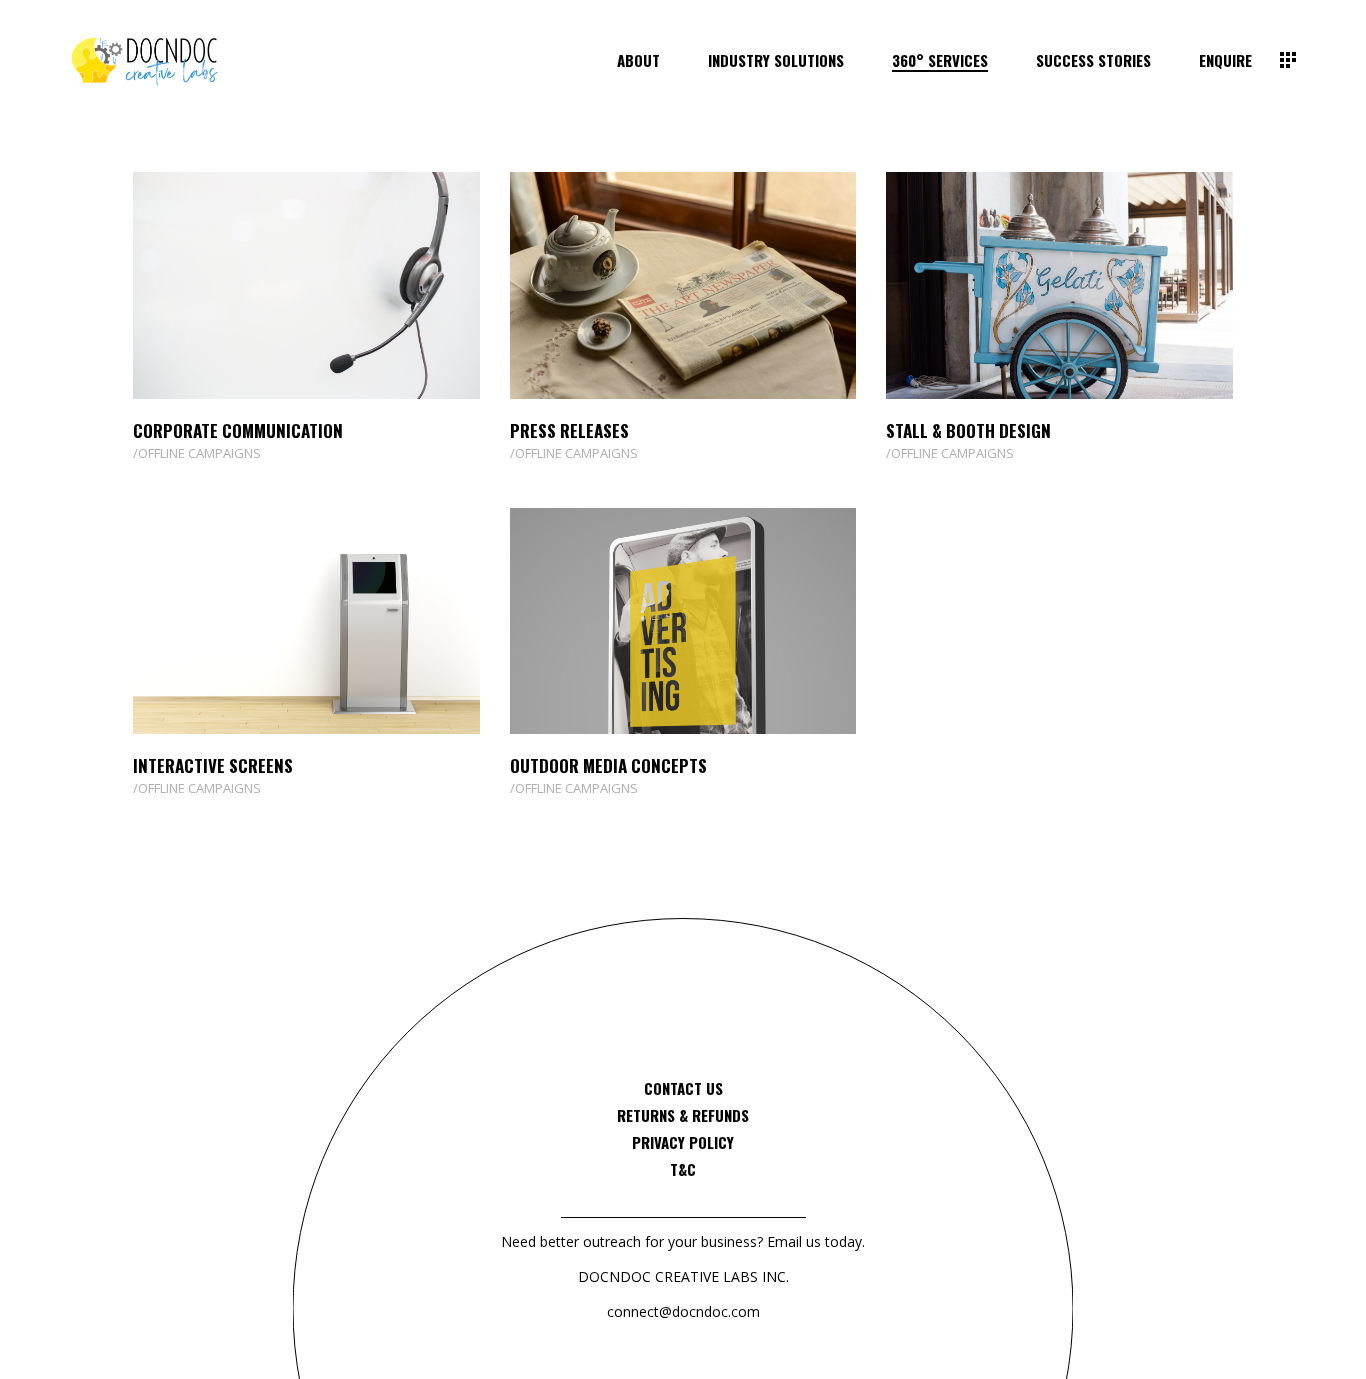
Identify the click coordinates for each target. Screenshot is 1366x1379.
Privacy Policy (683, 1142)
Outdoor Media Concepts (608, 765)
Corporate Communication (238, 430)
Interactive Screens (213, 765)
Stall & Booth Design (968, 430)
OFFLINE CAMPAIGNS (199, 453)
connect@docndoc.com (683, 1311)
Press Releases (569, 430)
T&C (683, 1169)
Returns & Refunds (683, 1115)
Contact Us (683, 1088)
